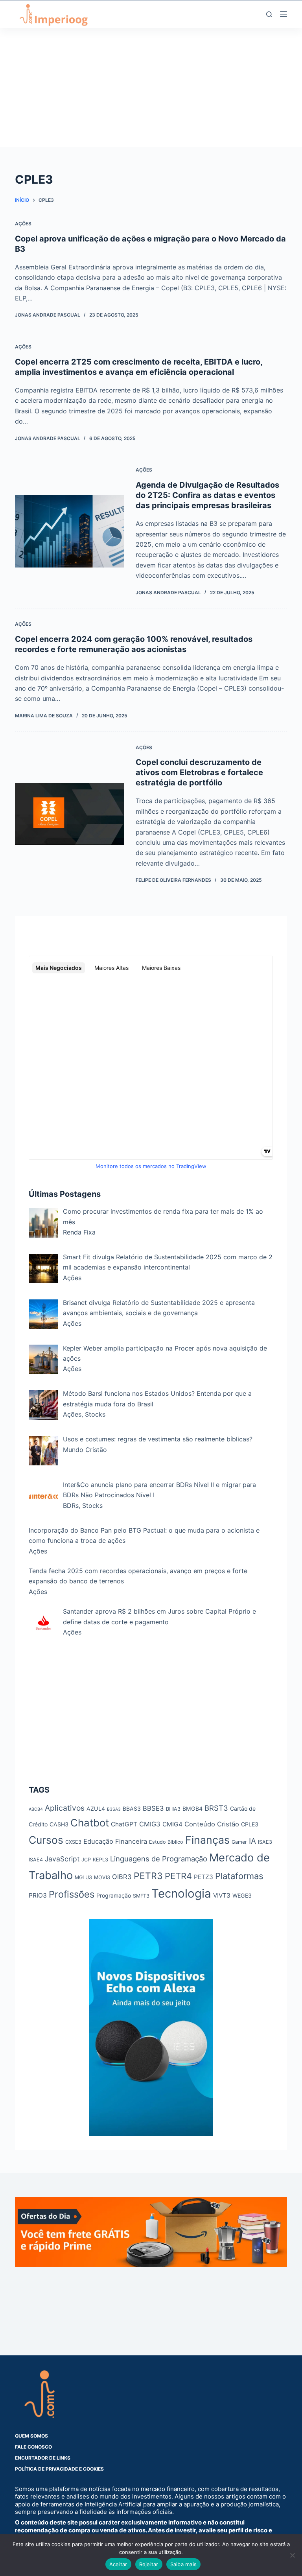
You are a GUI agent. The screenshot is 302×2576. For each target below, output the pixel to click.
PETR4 (178, 1876)
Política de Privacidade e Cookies (59, 2469)
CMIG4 (172, 1824)
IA (252, 1841)
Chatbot (90, 1823)
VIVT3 (222, 1895)
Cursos (46, 1840)
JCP (86, 1860)
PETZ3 (203, 1877)
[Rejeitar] (292, 2555)
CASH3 (59, 1824)
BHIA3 (173, 1809)
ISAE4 (36, 1860)
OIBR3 (122, 1877)
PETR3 (148, 1876)
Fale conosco (33, 2447)
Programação (114, 1895)
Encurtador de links (43, 2458)
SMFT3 (141, 1896)
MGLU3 (83, 1877)
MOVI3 (102, 1877)
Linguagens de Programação (159, 1859)
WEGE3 (242, 1895)
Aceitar (118, 2564)
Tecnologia (181, 1893)
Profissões (72, 1894)
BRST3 (216, 1808)
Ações (23, 224)
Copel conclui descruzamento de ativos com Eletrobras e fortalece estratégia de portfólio (199, 772)
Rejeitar (149, 2564)
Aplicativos (65, 1808)
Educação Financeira (115, 1841)
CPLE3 (250, 1824)
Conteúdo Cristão (212, 1824)
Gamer (239, 1842)
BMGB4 (192, 1809)
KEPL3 (100, 1860)
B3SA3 (114, 1809)
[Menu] (284, 14)
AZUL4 (96, 1809)
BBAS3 (132, 1809)
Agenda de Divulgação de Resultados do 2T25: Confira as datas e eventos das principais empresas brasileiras (207, 495)
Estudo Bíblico (166, 1842)
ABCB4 (36, 1809)
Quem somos (31, 2436)
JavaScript (62, 1859)
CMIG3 (150, 1824)
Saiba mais (184, 2564)
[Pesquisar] (269, 14)
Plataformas (239, 1876)
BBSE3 (153, 1808)
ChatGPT (124, 1824)
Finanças (207, 1840)
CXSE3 (73, 1842)
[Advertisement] (151, 92)
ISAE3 (265, 1842)
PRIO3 (38, 1895)
